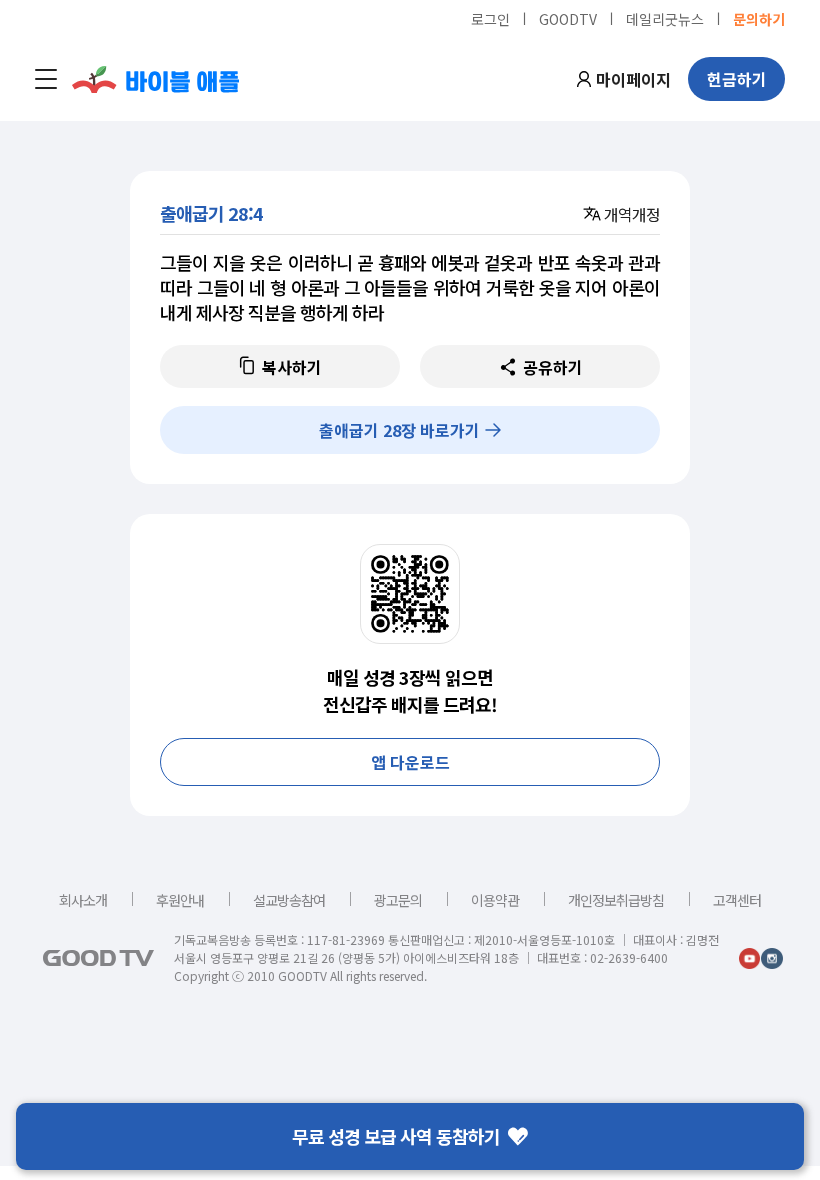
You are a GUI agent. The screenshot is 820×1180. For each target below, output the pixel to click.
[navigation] (46, 79)
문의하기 (759, 18)
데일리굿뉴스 (665, 18)
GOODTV (568, 18)
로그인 (490, 18)
